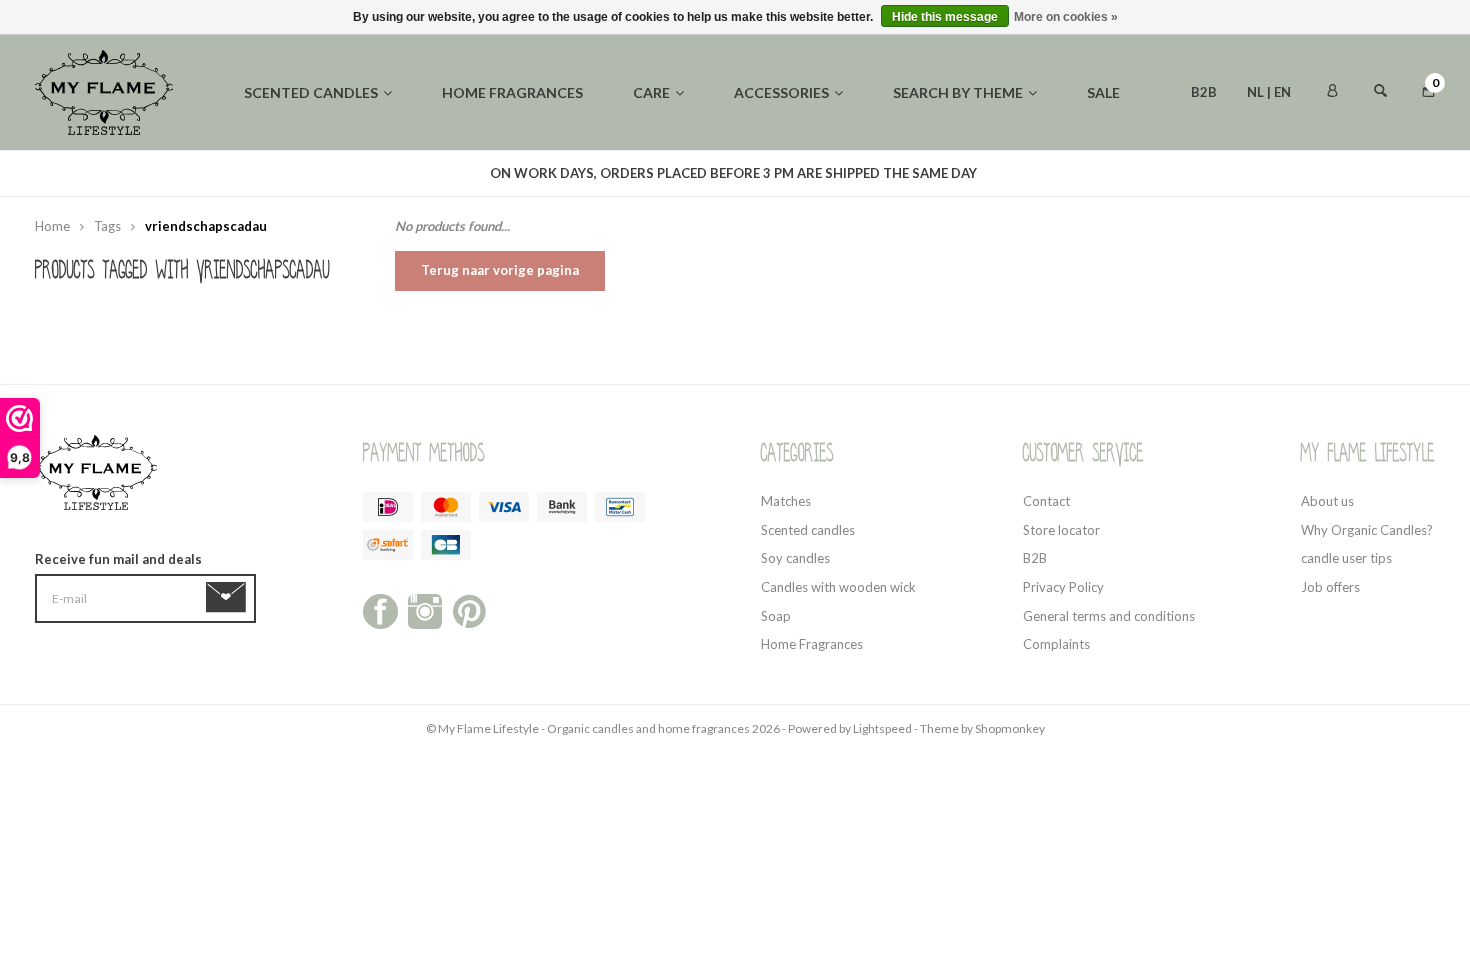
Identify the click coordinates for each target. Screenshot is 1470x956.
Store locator (1061, 530)
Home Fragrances (812, 644)
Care (651, 92)
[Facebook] (380, 610)
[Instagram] (425, 610)
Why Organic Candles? (1367, 530)
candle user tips (1346, 558)
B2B (1204, 92)
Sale (1103, 92)
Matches (786, 501)
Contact (1046, 501)
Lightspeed (882, 728)
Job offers (1330, 587)
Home (52, 226)
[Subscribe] (229, 598)
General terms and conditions (1109, 616)
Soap (776, 616)
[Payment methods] (388, 507)
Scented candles (311, 92)
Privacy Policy (1063, 587)
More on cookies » (1066, 17)
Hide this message (945, 17)
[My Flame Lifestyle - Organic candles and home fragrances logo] (104, 91)
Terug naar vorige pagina (500, 270)
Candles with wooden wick (838, 587)
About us (1327, 501)
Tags (107, 226)
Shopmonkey (1010, 728)
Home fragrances (512, 92)
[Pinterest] (469, 610)
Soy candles (795, 558)
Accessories (781, 92)
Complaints (1056, 644)
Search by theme (958, 92)
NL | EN (1269, 92)
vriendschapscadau (206, 226)
